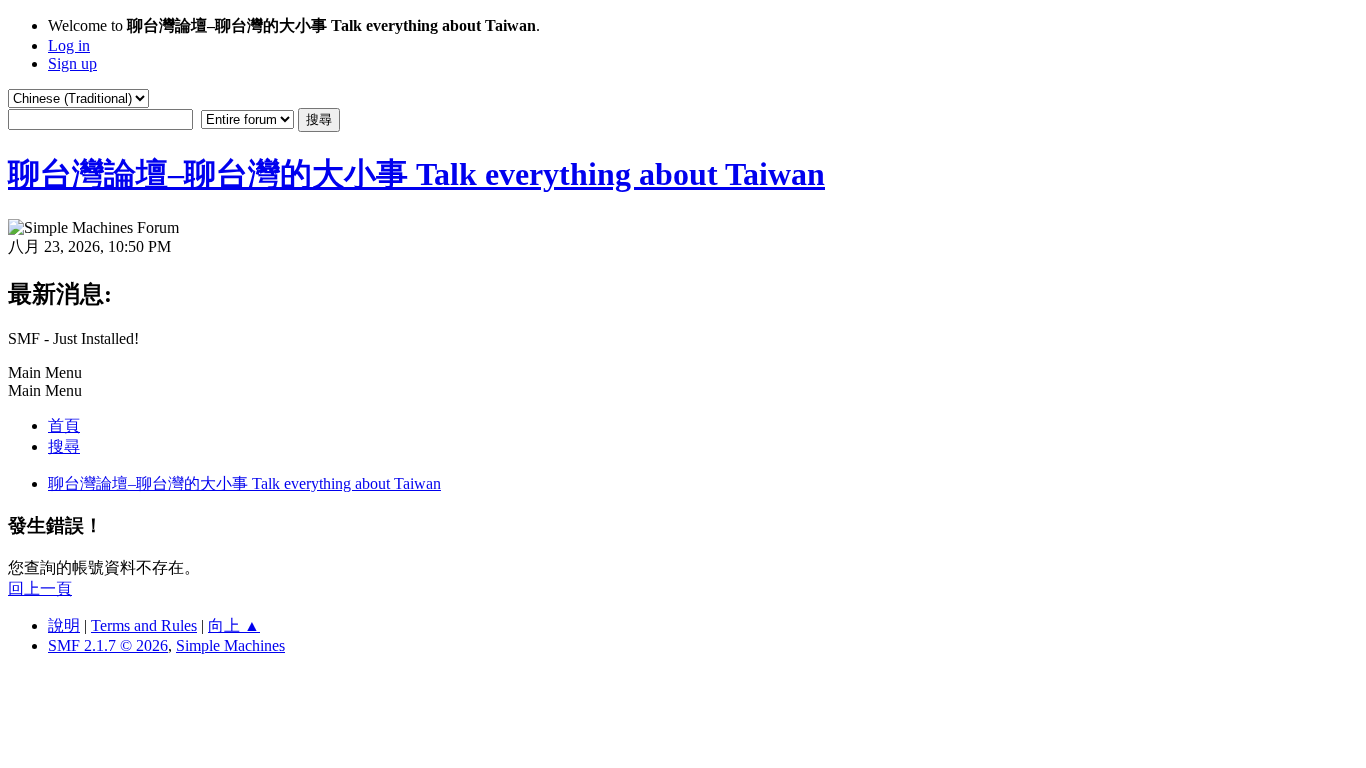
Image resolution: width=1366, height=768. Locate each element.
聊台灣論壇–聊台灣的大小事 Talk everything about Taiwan (416, 174)
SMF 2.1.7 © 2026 (108, 645)
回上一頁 (40, 588)
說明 (64, 625)
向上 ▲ (234, 625)
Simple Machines (230, 645)
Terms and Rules (144, 625)
